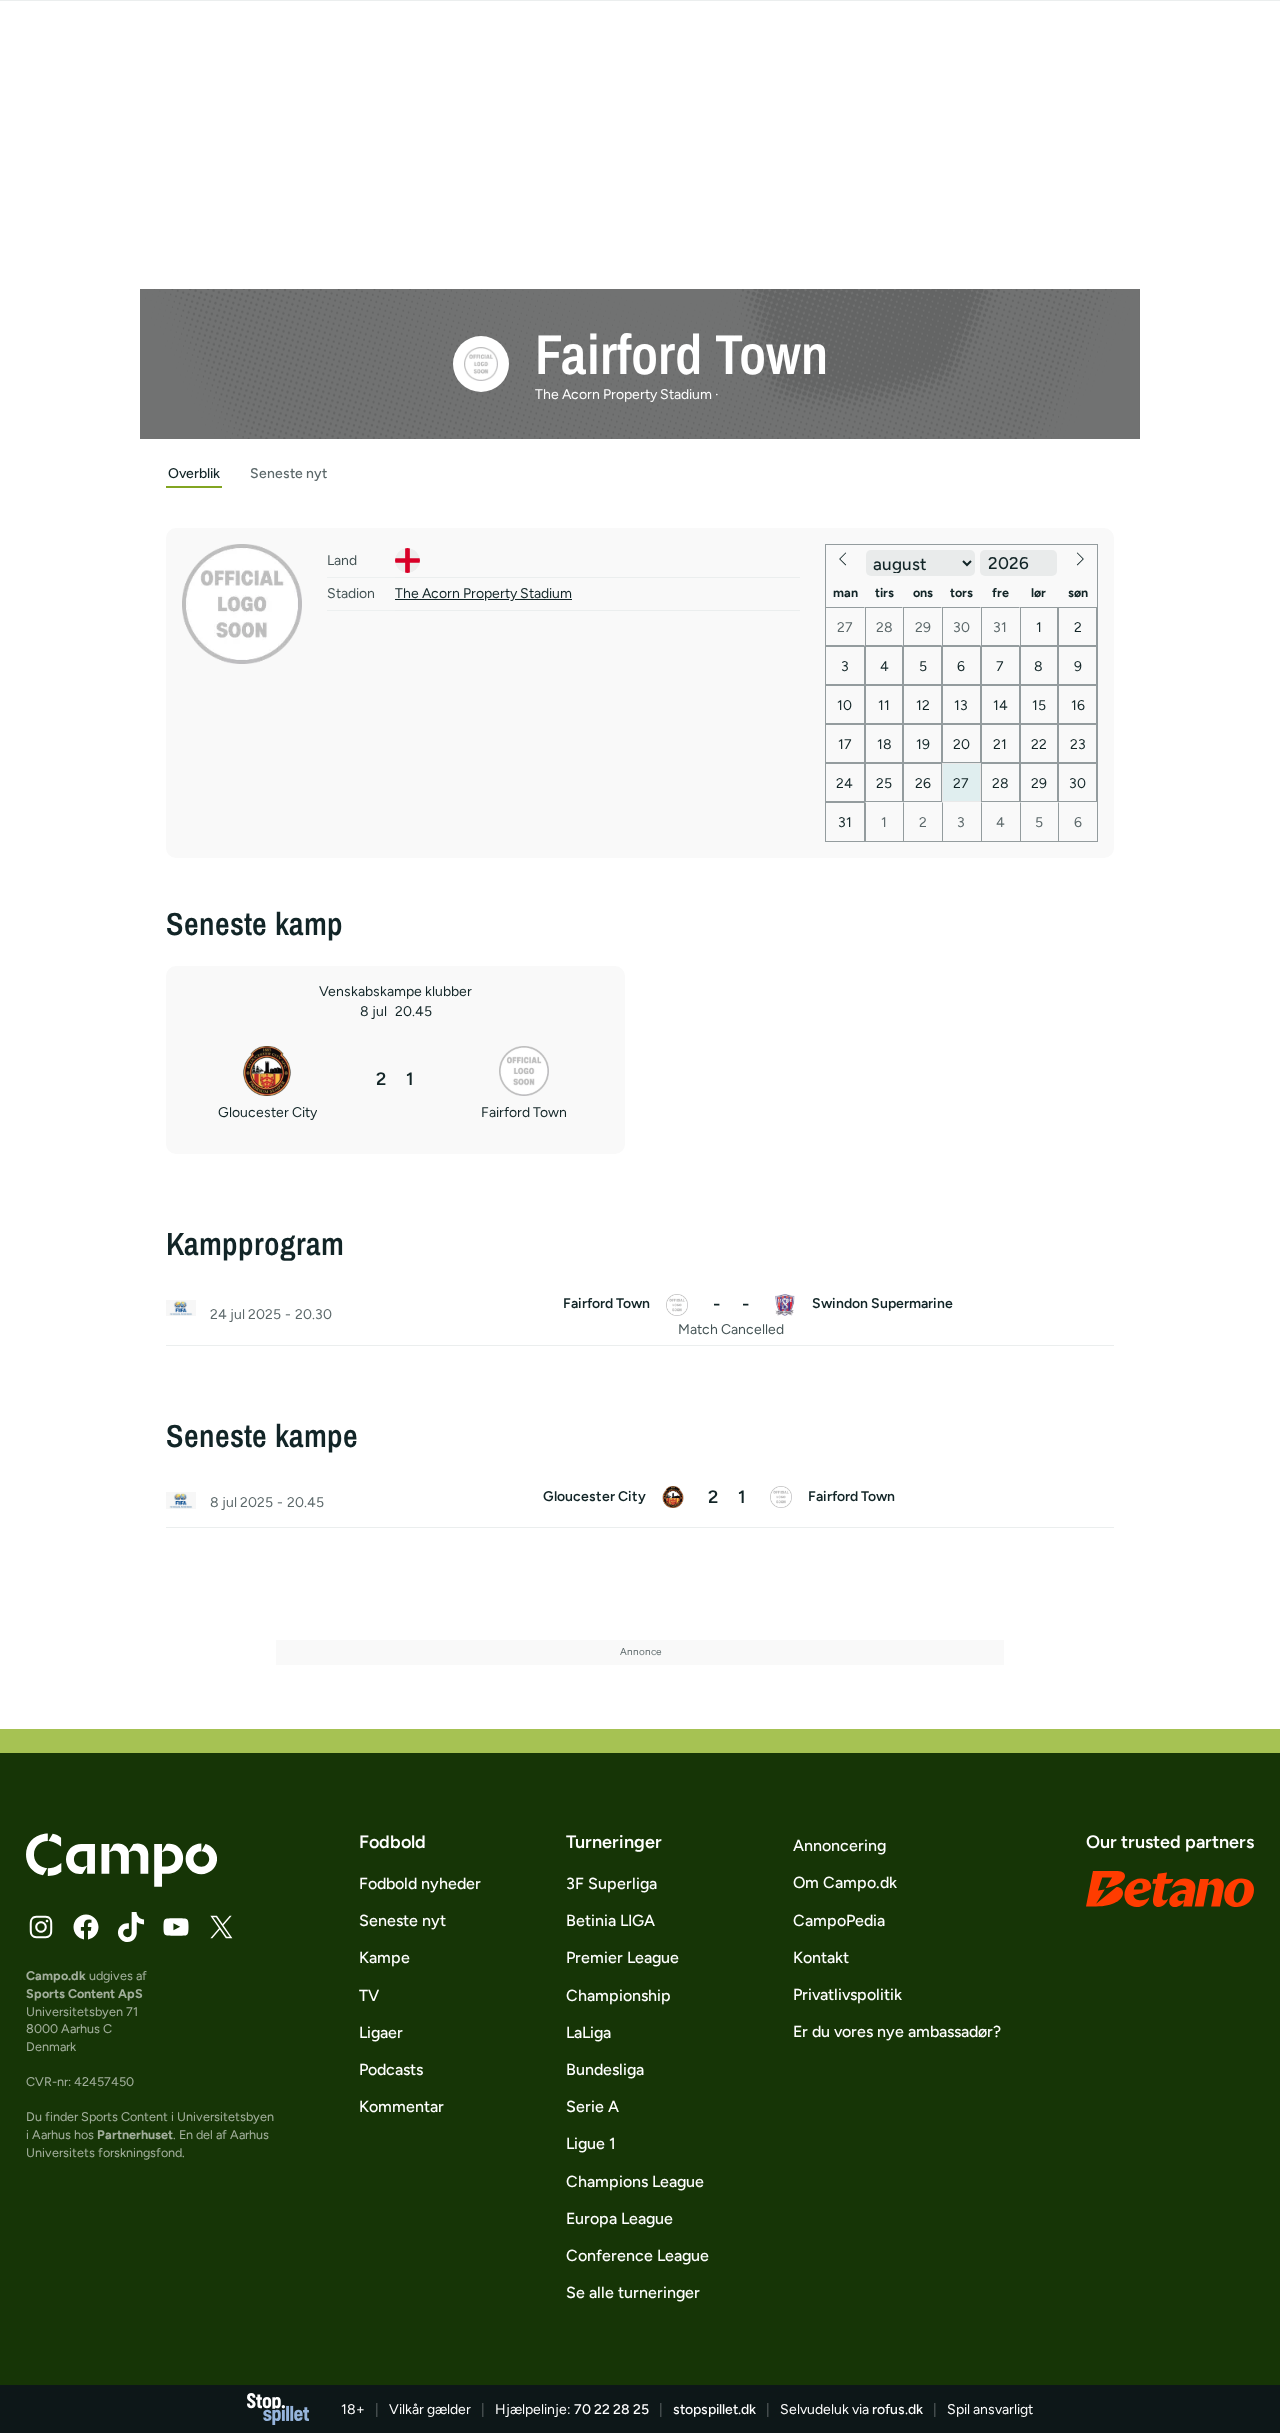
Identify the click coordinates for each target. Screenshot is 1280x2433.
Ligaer (381, 2032)
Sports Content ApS (84, 1993)
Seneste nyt (402, 1920)
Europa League (619, 2218)
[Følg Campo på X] (221, 1927)
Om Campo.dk (845, 1882)
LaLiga (588, 2032)
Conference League (637, 2255)
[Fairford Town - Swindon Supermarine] (640, 1315)
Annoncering (839, 1845)
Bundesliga (605, 2069)
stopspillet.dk (714, 2409)
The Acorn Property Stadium (483, 593)
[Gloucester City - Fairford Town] (640, 1503)
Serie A (592, 2106)
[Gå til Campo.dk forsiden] (121, 1881)
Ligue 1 (591, 2143)
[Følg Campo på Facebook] (86, 1927)
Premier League (622, 1957)
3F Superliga (611, 1883)
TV (369, 1995)
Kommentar (401, 2106)
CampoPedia (839, 1920)
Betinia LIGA (610, 1920)
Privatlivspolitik (847, 1994)
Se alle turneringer (633, 2292)
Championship (618, 1995)
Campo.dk (56, 1975)
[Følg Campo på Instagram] (41, 1927)
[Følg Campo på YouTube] (176, 1927)
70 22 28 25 (611, 2409)
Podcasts (391, 2069)
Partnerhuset (135, 2134)
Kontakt (821, 1957)
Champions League (635, 2181)
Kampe (384, 1957)
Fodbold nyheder (420, 1883)
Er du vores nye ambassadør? (897, 2031)
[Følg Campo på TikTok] (131, 1927)
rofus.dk (897, 2409)
